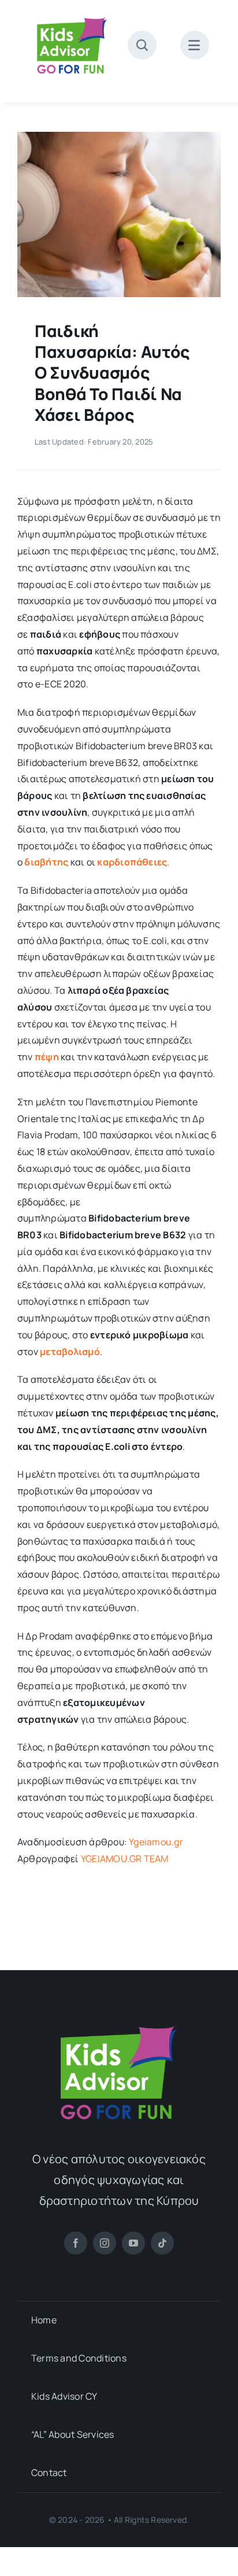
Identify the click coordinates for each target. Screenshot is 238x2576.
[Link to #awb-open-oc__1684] (195, 45)
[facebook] (76, 2243)
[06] (119, 136)
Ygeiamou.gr (156, 1842)
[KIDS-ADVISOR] (72, 16)
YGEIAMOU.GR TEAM (125, 1859)
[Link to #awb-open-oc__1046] (142, 45)
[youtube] (133, 2243)
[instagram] (105, 2243)
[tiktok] (162, 2243)
